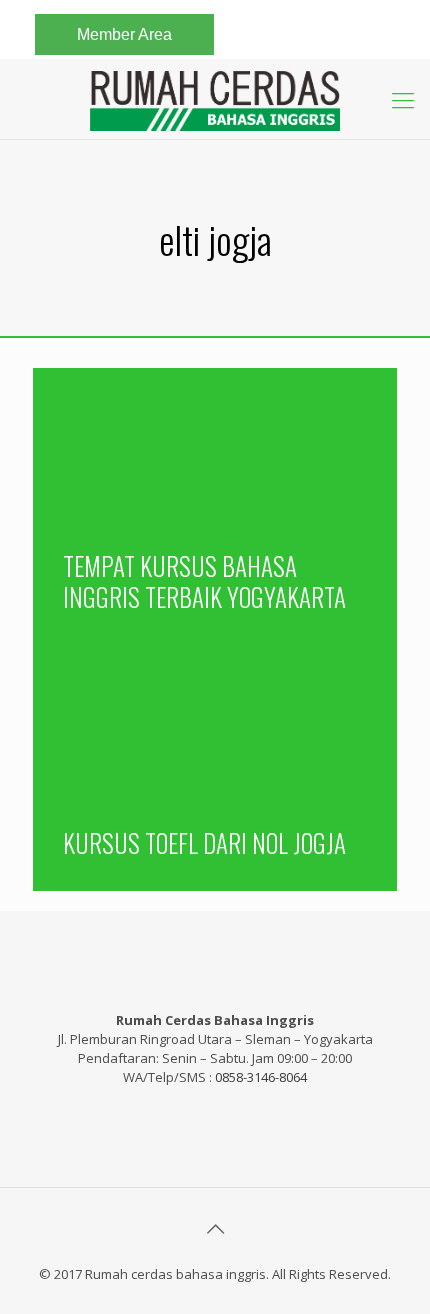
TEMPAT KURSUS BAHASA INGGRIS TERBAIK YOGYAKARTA (204, 581)
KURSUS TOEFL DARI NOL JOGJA (204, 842)
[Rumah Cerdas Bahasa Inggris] (215, 99)
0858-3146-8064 (261, 1077)
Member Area (124, 34)
